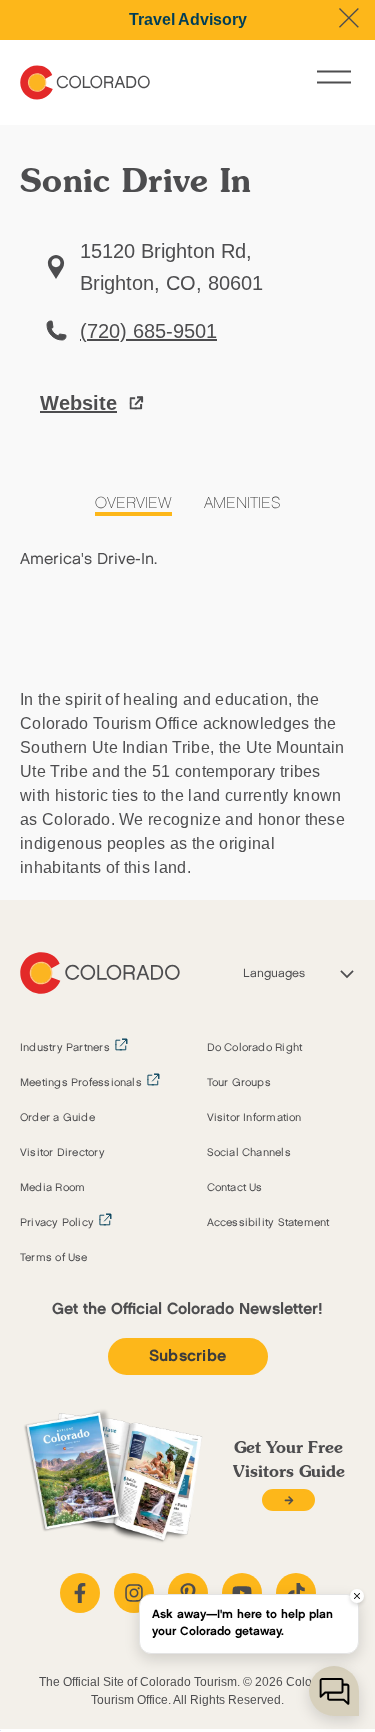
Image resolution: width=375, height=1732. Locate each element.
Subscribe (188, 1356)
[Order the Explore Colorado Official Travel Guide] (288, 1500)
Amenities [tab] (242, 503)
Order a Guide (57, 1118)
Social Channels (249, 1153)
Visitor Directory (62, 1153)
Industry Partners (65, 1048)
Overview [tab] (133, 503)
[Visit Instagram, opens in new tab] (134, 1593)
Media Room (52, 1188)
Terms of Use (54, 1258)
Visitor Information (254, 1118)
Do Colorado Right (255, 1048)
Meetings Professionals (81, 1083)
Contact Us (235, 1188)
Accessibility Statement (268, 1223)
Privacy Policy (57, 1223)
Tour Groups (239, 1083)
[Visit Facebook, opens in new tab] (80, 1593)
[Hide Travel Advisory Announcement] (349, 18)
